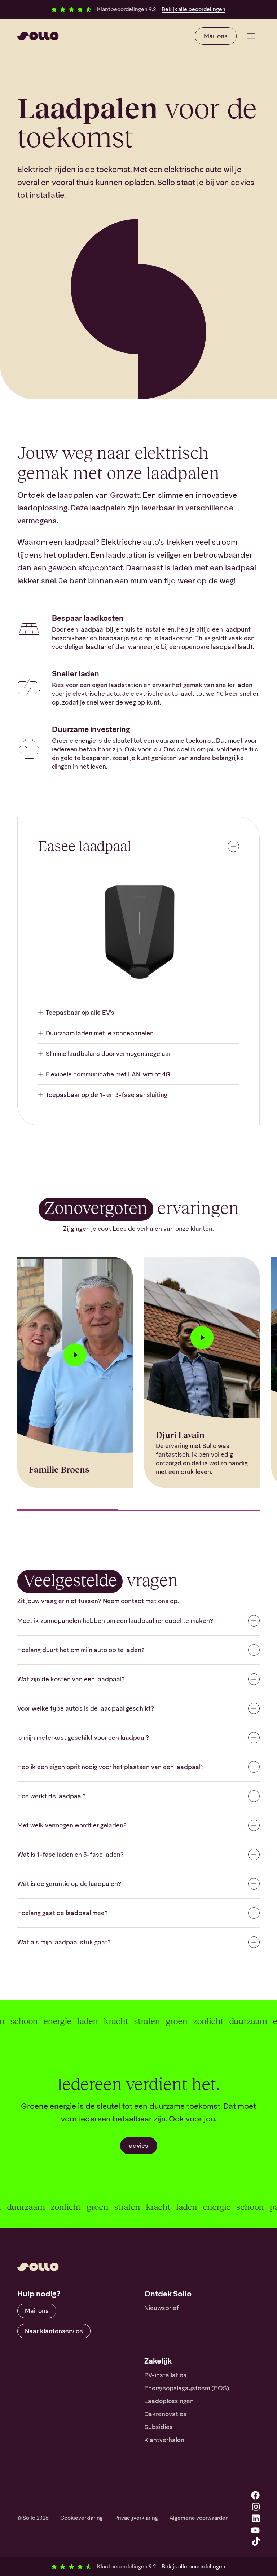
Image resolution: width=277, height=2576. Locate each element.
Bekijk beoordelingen (194, 9)
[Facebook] (255, 2495)
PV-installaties (165, 2375)
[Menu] (251, 36)
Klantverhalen (164, 2440)
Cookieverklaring (82, 2518)
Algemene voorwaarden (199, 2518)
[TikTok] (256, 2541)
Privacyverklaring (136, 2518)
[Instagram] (256, 2507)
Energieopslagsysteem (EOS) (187, 2388)
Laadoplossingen (169, 2401)
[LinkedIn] (256, 2518)
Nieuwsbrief (162, 2308)
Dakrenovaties (165, 2414)
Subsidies (159, 2427)
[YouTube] (255, 2530)
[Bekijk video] (75, 1355)
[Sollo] (38, 36)
